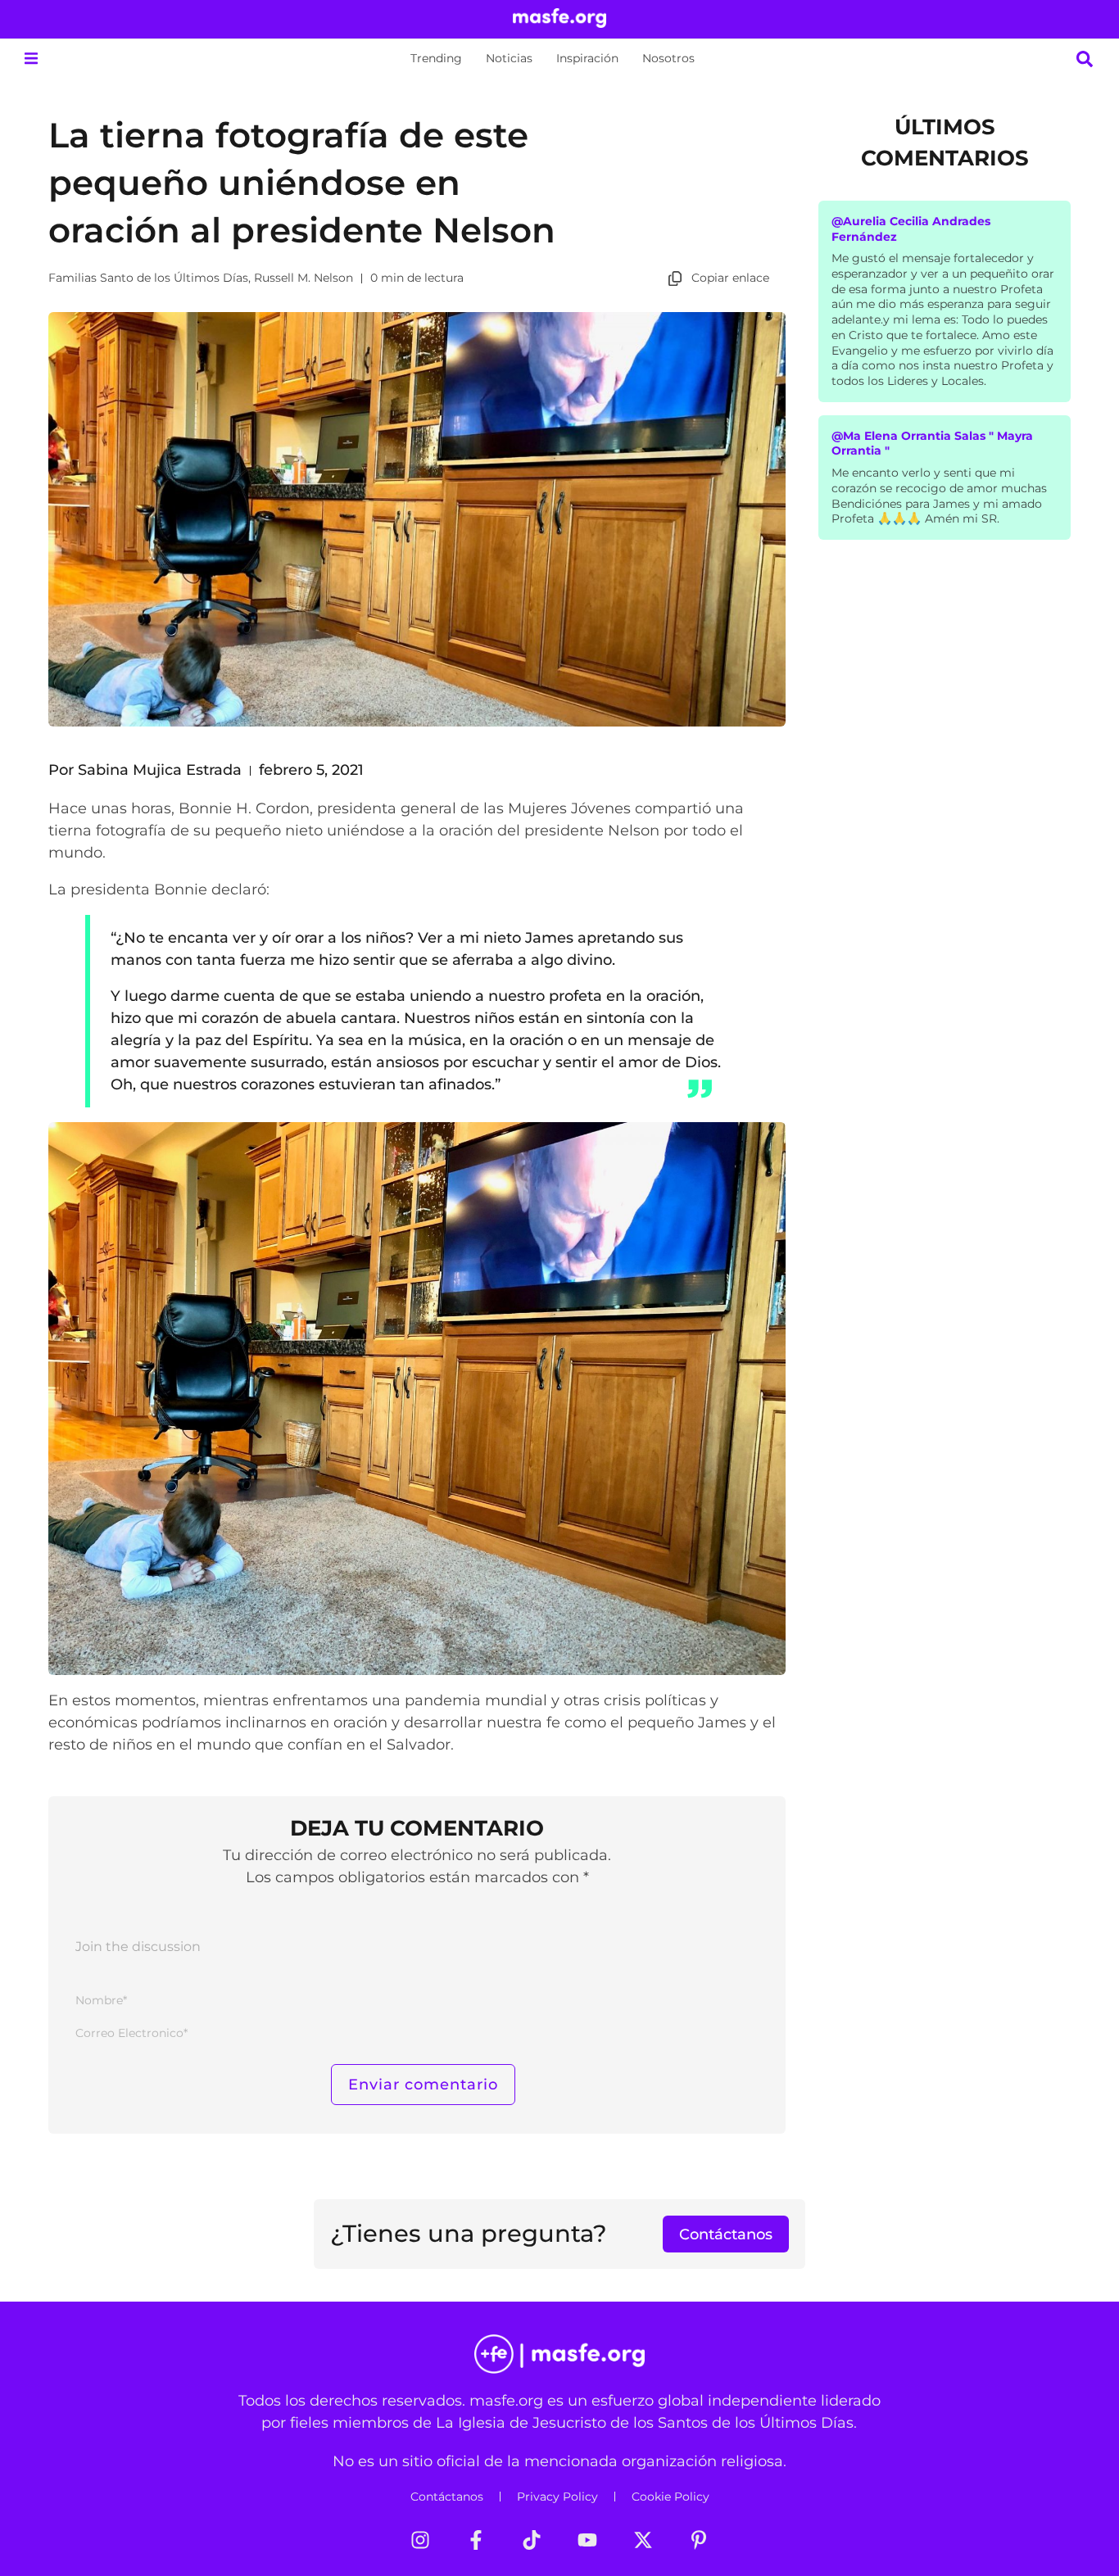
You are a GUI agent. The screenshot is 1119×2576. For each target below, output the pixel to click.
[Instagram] (420, 2540)
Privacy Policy (557, 2497)
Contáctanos (447, 2497)
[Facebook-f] (476, 2540)
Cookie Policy (670, 2497)
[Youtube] (587, 2540)
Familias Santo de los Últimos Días (148, 278)
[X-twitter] (643, 2540)
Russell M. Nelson (304, 278)
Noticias (509, 58)
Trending (436, 58)
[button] (31, 59)
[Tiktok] (532, 2540)
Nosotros (668, 58)
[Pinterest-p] (699, 2540)
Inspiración (587, 58)
